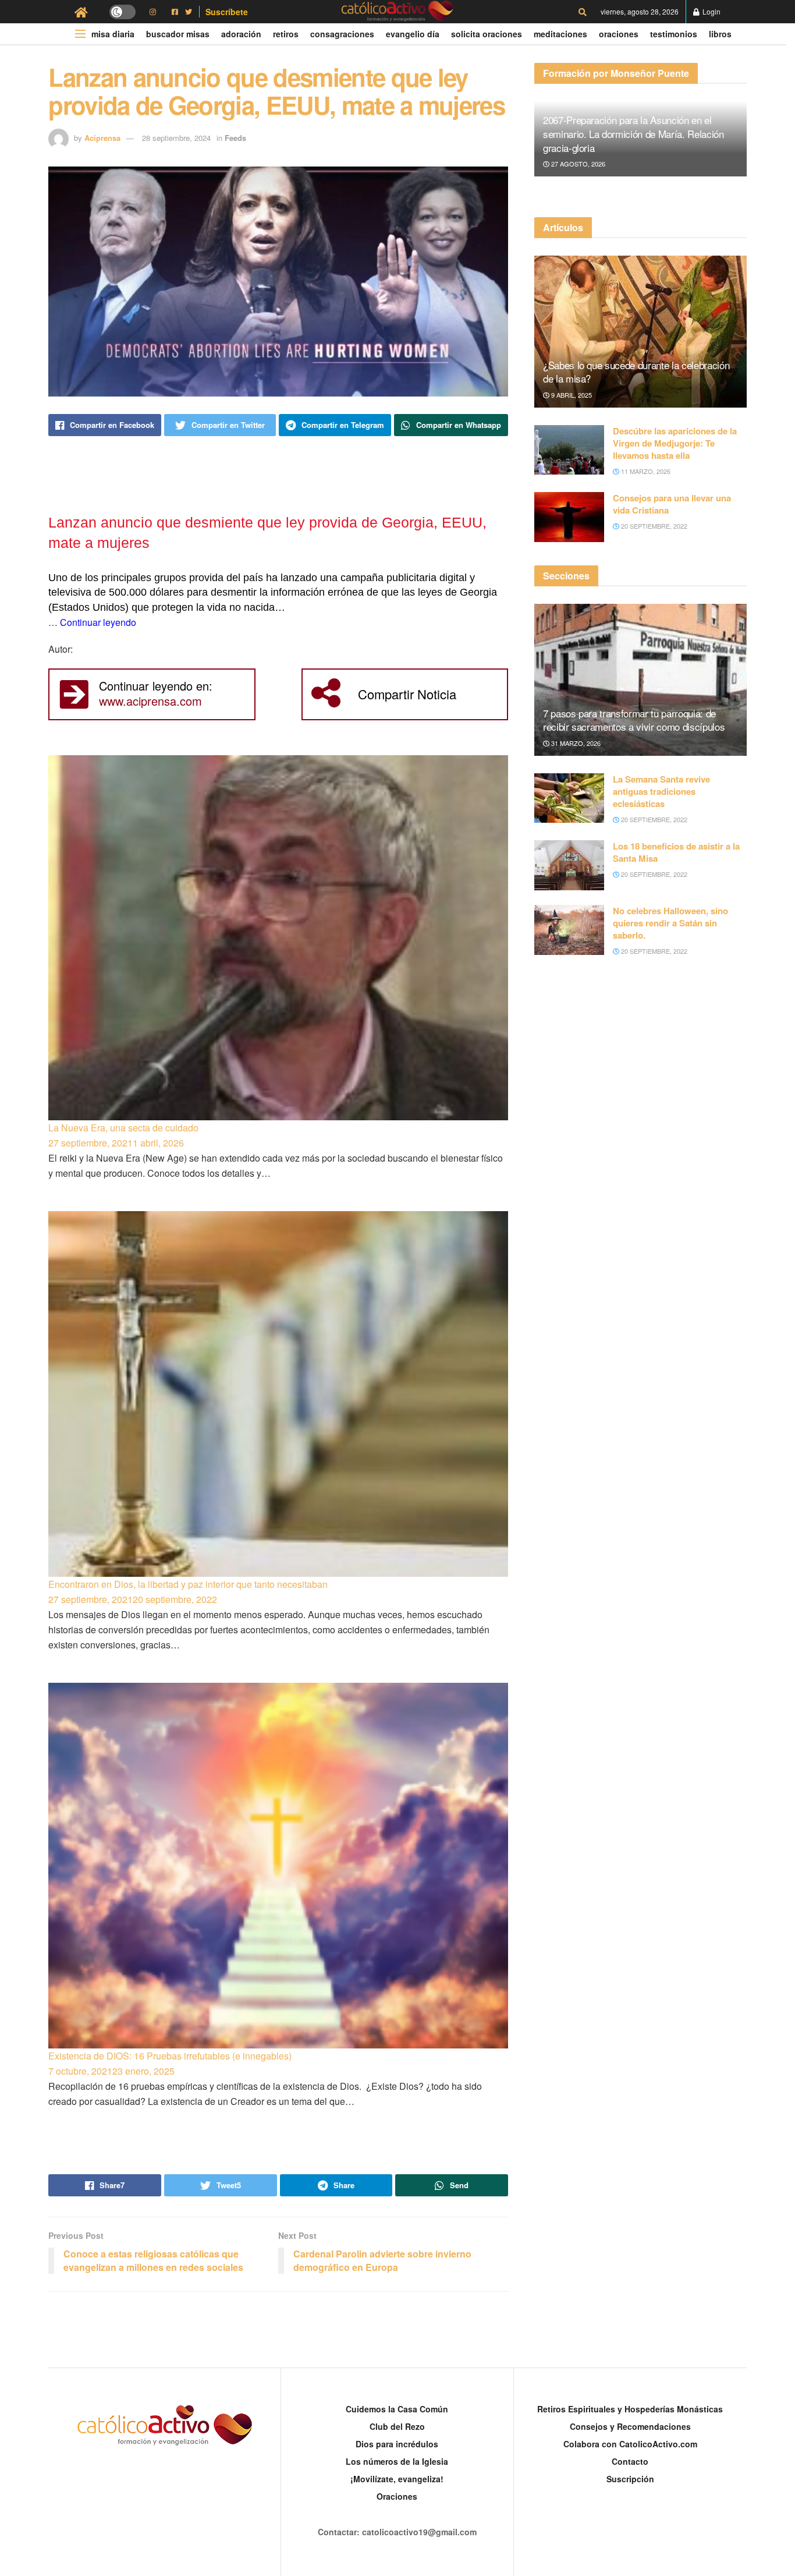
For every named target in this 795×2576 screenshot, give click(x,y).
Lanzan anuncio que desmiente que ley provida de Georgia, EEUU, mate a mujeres (267, 532)
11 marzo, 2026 (645, 471)
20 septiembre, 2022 (653, 526)
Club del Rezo (397, 2426)
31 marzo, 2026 (575, 743)
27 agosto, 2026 (577, 164)
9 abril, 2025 (571, 395)
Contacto (630, 2461)
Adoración (241, 34)
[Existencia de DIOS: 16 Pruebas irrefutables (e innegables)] (278, 1866)
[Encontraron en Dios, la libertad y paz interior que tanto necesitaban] (278, 1394)
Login (711, 11)
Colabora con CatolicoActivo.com (630, 2444)
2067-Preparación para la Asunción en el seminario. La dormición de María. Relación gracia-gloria (633, 134)
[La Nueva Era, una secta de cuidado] (278, 938)
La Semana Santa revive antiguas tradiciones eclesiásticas (661, 791)
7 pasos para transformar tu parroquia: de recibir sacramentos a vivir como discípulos (634, 720)
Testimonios (674, 34)
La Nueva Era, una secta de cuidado (123, 1128)
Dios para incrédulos (397, 2444)
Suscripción (630, 2479)
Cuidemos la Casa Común (397, 2409)
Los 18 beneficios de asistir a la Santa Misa (676, 852)
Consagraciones (342, 34)
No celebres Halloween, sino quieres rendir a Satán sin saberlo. (670, 923)
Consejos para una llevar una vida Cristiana (672, 504)
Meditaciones (560, 34)
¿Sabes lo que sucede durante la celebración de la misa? (636, 372)
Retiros (286, 34)
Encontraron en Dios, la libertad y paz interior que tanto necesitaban (188, 1584)
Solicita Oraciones (487, 34)
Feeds (235, 138)
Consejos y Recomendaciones (630, 2426)
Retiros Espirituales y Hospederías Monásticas (630, 2409)
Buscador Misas (178, 34)
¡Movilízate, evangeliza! (397, 2479)
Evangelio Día (413, 34)
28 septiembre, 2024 (176, 138)
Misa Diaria (113, 34)
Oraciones (619, 34)
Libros (720, 34)
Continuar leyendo (98, 622)
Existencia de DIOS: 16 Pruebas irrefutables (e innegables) (170, 2056)
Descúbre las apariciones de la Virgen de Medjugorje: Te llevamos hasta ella (675, 443)
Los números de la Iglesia (397, 2461)
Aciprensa (102, 138)
